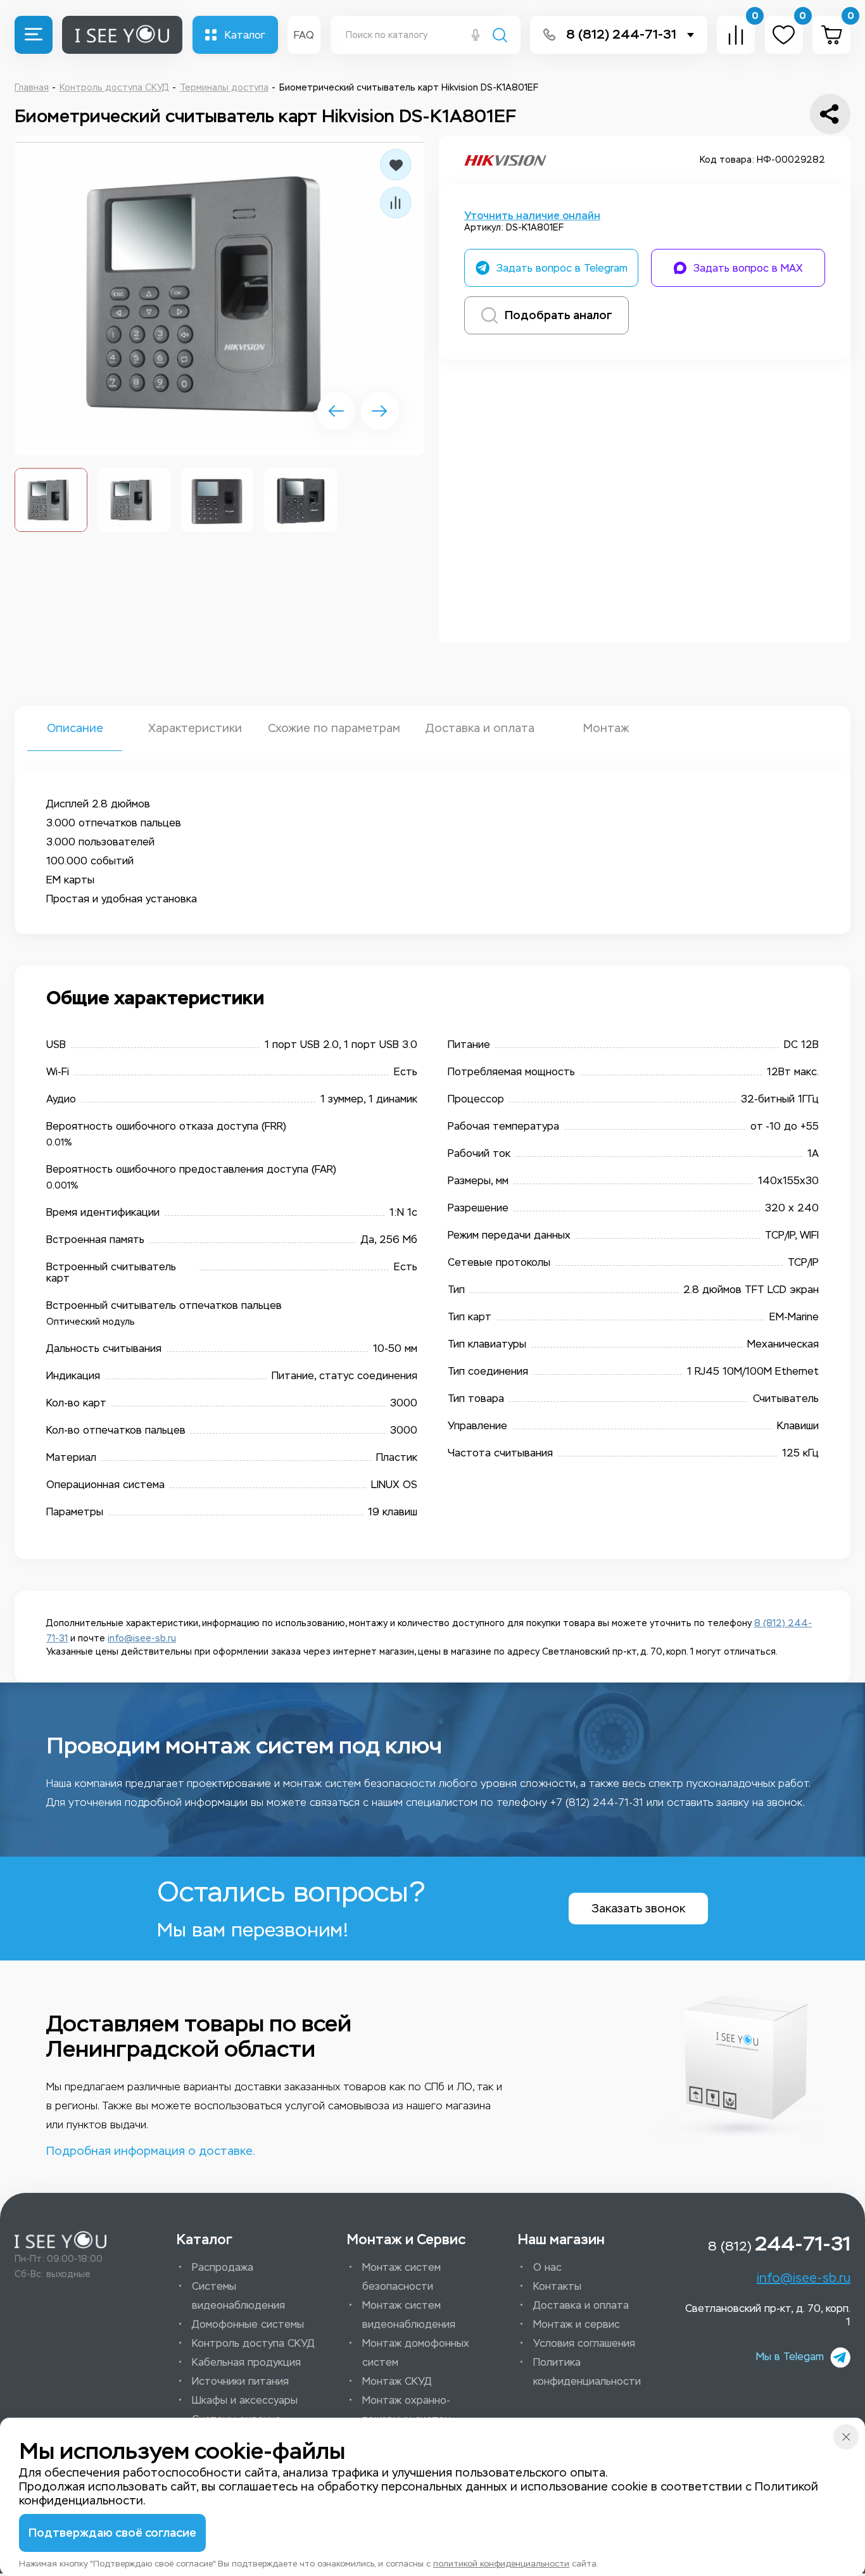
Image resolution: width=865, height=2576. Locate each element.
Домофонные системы (248, 2324)
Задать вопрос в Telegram (562, 268)
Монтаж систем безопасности (401, 2277)
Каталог (245, 35)
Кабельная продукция (246, 2362)
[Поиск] (500, 36)
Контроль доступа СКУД (253, 2343)
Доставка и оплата (479, 728)
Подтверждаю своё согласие (112, 2533)
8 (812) (779, 2244)
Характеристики (195, 728)
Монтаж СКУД (397, 2381)
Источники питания (240, 2381)
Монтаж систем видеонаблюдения (409, 2315)
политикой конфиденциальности (501, 2564)
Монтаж (606, 728)
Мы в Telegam (790, 2357)
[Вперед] (380, 411)
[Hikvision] (505, 160)
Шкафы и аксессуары (245, 2400)
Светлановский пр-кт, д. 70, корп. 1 (768, 2315)
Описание (75, 728)
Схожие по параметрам (334, 728)
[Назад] (336, 411)
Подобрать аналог (559, 315)
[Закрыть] (846, 2437)
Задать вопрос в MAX (748, 268)
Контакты (557, 2286)
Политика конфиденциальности (587, 2372)
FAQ (304, 35)
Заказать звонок (638, 1909)
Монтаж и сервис (577, 2324)
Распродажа (223, 2267)
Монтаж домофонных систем (416, 2353)
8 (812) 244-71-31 (621, 35)
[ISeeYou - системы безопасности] (60, 2240)
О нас (547, 2267)
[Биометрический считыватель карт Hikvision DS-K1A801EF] (219, 296)
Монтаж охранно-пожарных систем (407, 2410)
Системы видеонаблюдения (238, 2296)
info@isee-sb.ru (142, 1638)
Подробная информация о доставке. (150, 2151)
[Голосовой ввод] (476, 36)
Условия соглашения (584, 2343)
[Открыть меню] (34, 35)
